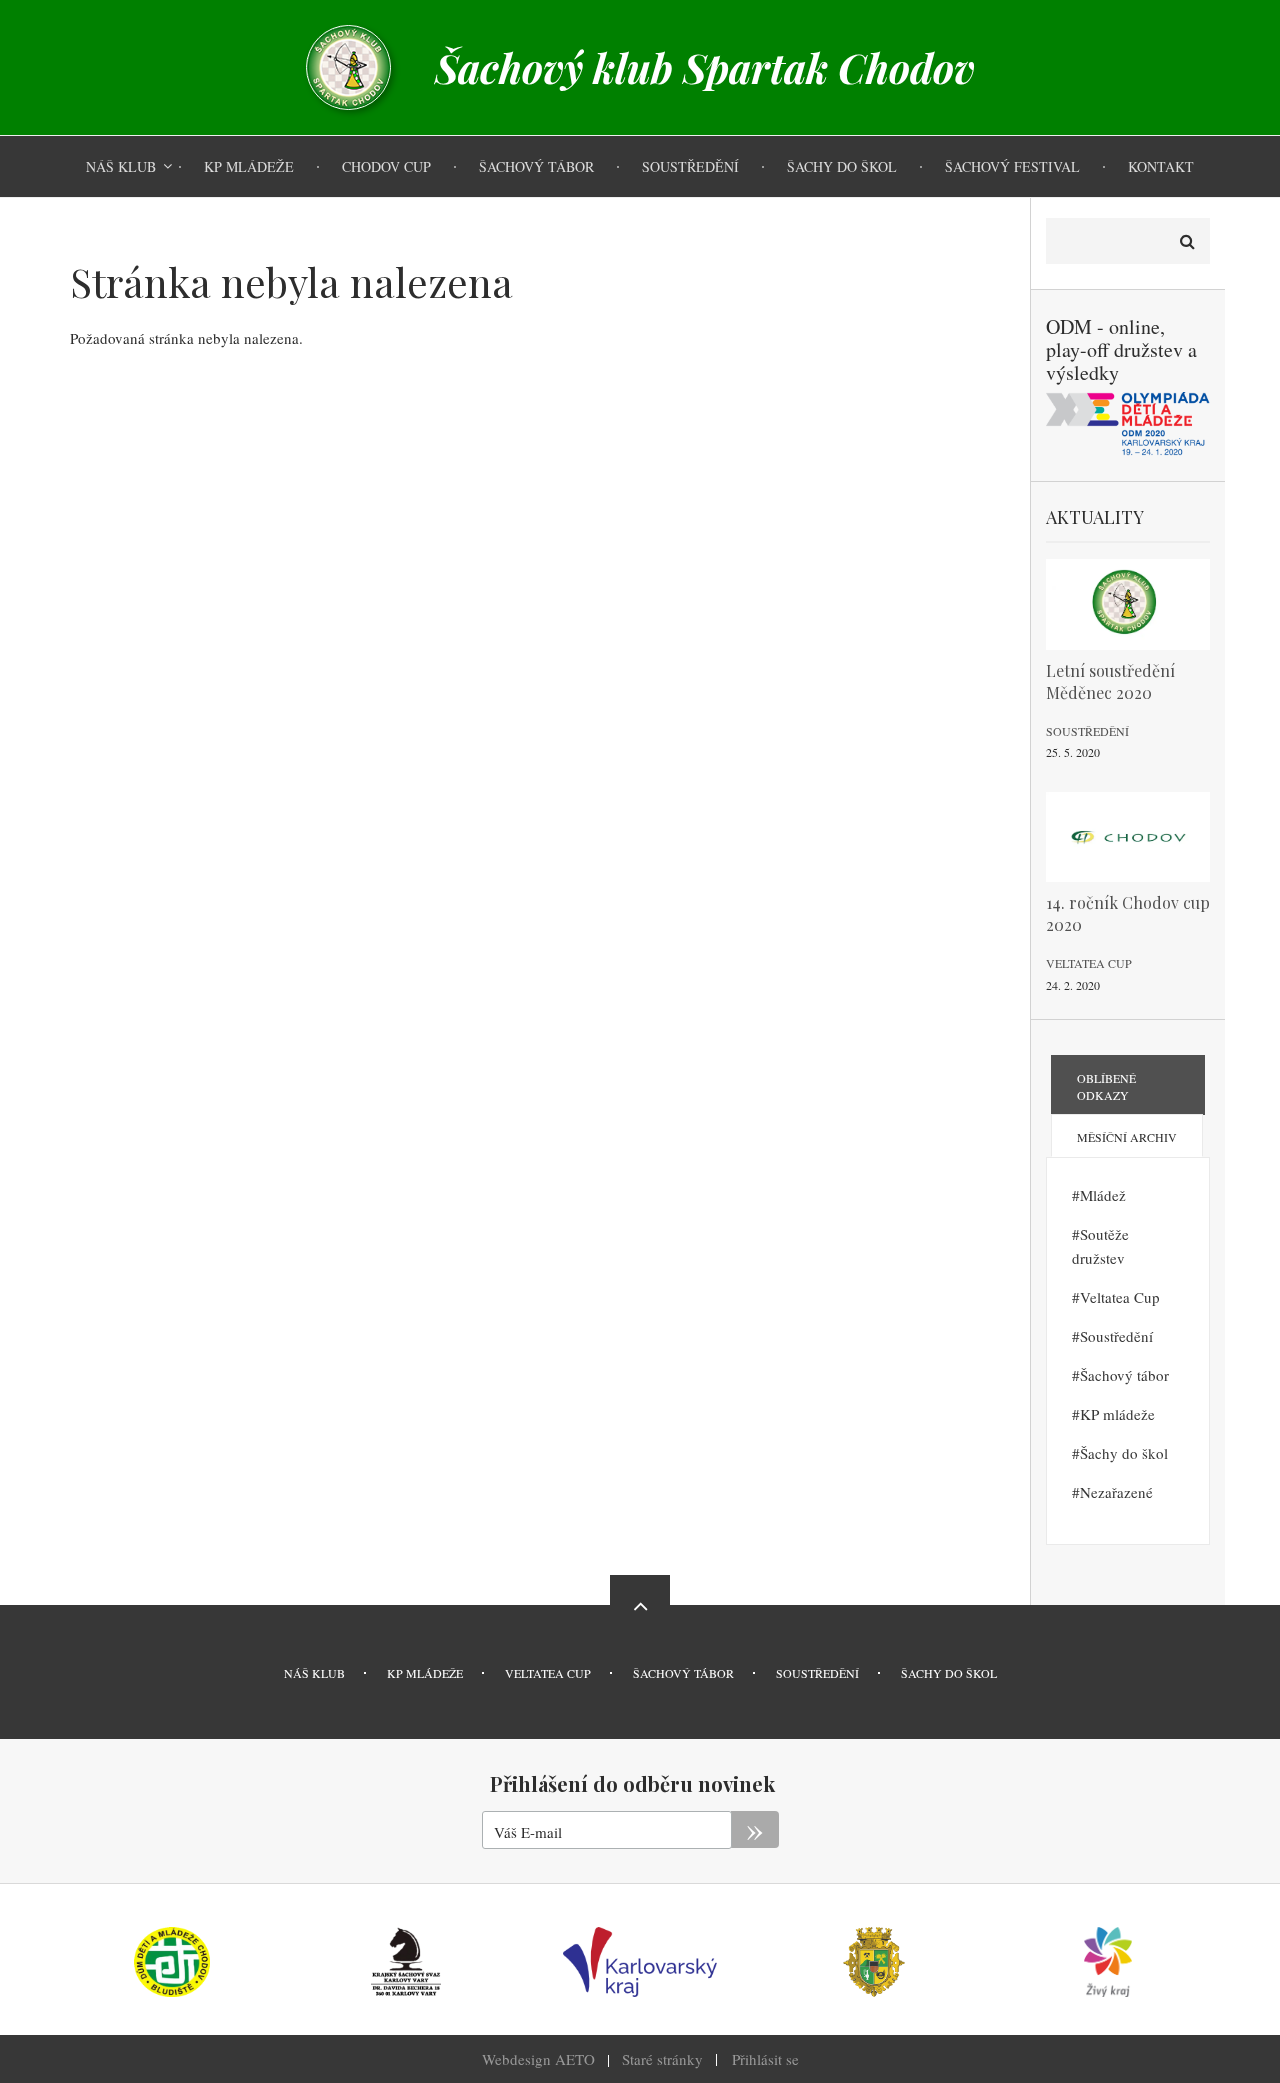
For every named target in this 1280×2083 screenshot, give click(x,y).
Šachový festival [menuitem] (1012, 166)
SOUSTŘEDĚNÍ (817, 1673)
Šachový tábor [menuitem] (536, 166)
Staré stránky (662, 2059)
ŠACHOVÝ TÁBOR (683, 1673)
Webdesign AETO (538, 2059)
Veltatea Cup (1089, 963)
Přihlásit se (765, 2059)
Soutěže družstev (1100, 1246)
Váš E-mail (528, 1832)
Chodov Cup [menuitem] (386, 166)
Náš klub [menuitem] (121, 166)
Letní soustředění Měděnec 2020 (1110, 681)
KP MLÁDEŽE (425, 1673)
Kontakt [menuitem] (1161, 166)
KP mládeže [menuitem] (249, 166)
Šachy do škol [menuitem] (842, 166)
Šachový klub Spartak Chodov (705, 68)
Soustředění (1087, 731)
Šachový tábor (1124, 1375)
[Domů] (348, 65)
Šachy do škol (1124, 1453)
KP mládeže (1117, 1414)
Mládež (1103, 1195)
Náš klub (314, 1673)
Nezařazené (1116, 1492)
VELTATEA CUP (548, 1673)
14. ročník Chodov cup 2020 (1128, 913)
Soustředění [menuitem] (690, 166)
